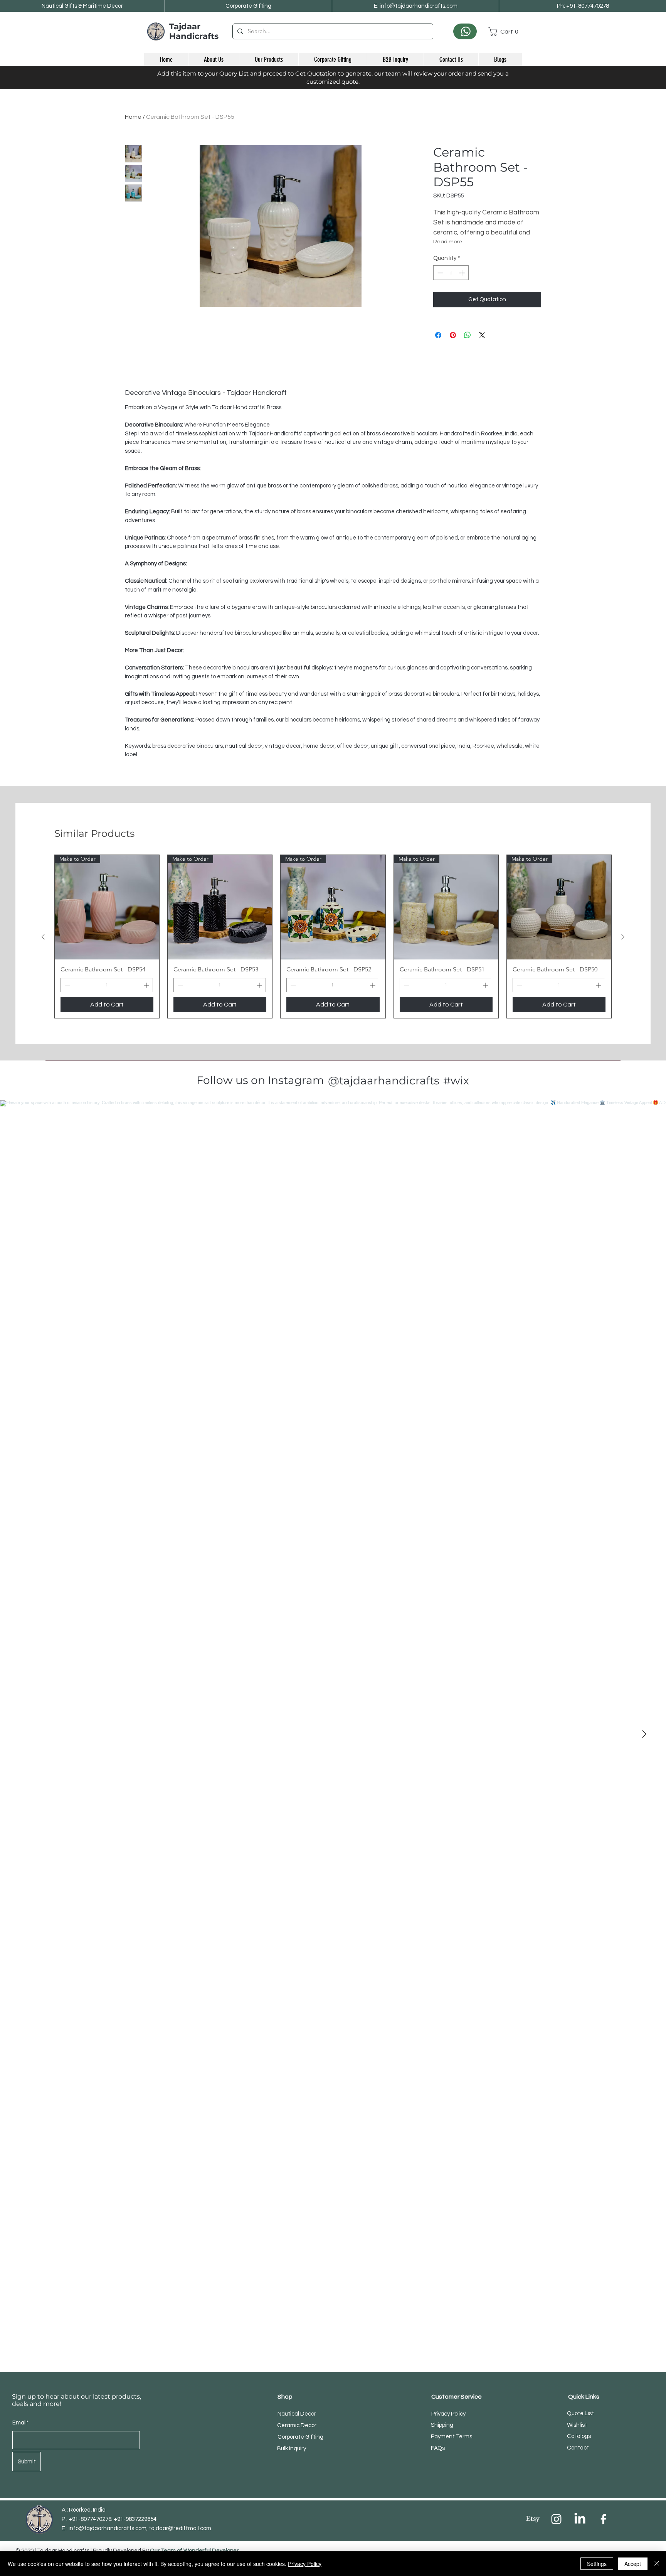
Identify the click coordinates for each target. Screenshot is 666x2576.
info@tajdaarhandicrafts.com (108, 2528)
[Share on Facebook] (438, 335)
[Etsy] (533, 2519)
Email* (21, 2423)
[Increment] (463, 273)
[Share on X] (482, 335)
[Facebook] (603, 2519)
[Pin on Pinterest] (453, 335)
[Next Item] (644, 1734)
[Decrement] (440, 273)
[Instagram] (556, 2519)
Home (133, 117)
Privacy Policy (305, 2564)
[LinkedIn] (580, 2519)
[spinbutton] (451, 273)
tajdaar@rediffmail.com (180, 2528)
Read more (448, 242)
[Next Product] (623, 937)
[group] (333, 936)
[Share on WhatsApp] (468, 335)
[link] (505, 31)
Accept (633, 2564)
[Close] (657, 2564)
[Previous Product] (43, 937)
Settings (597, 2564)
